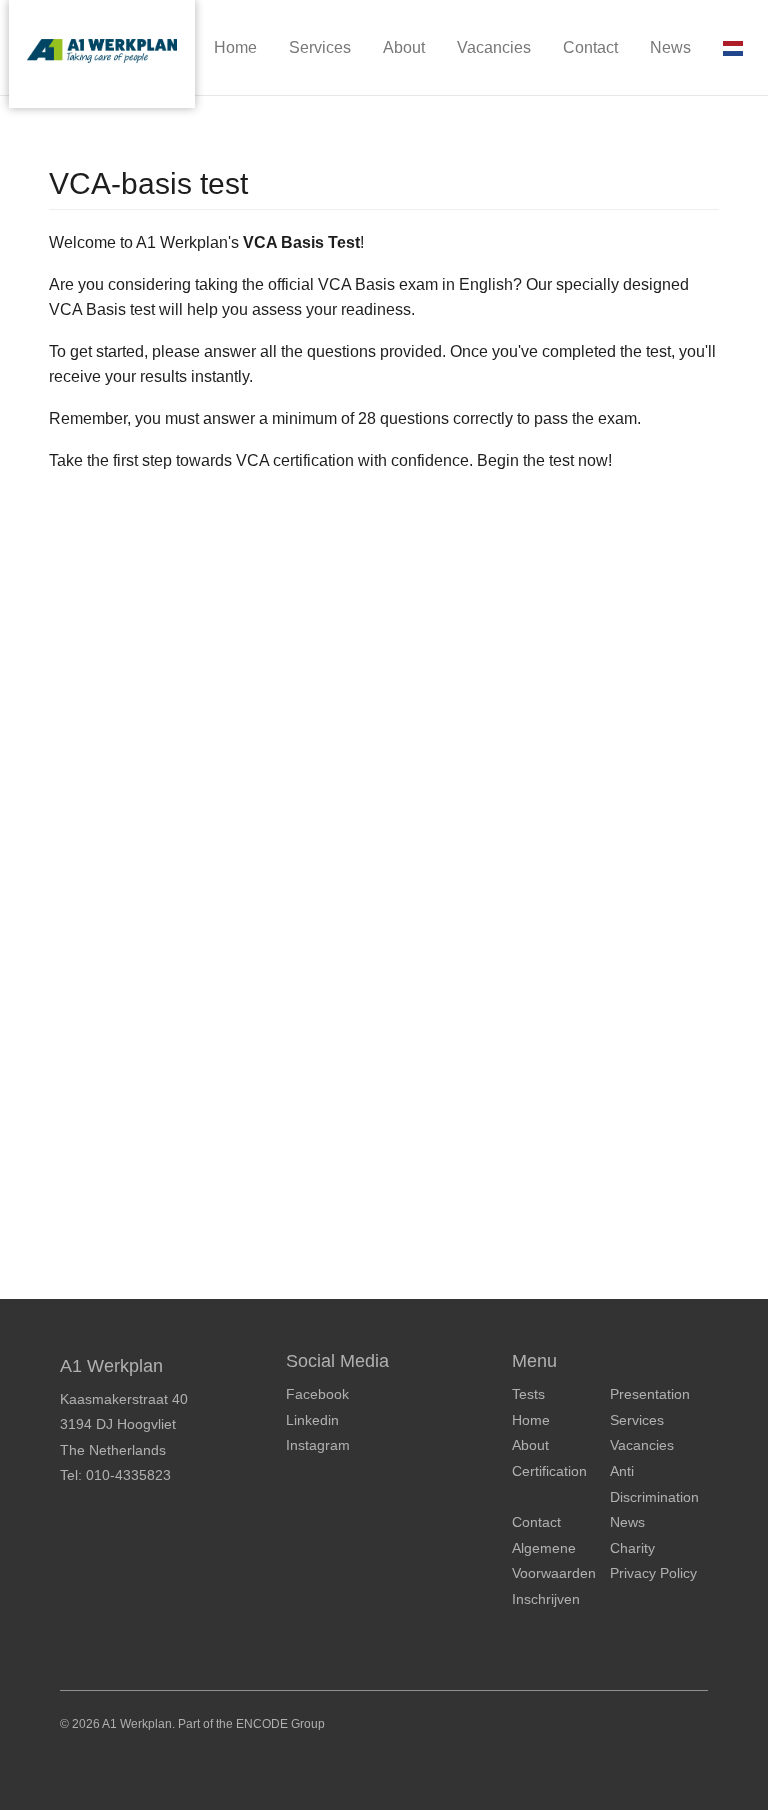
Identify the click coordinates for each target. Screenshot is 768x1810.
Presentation (650, 1394)
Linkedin (312, 1420)
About (404, 47)
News (670, 47)
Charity (632, 1548)
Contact (590, 47)
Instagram (318, 1445)
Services (320, 47)
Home (235, 47)
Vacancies (494, 47)
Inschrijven (546, 1599)
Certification (549, 1471)
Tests (528, 1394)
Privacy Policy (653, 1573)
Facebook (317, 1394)
